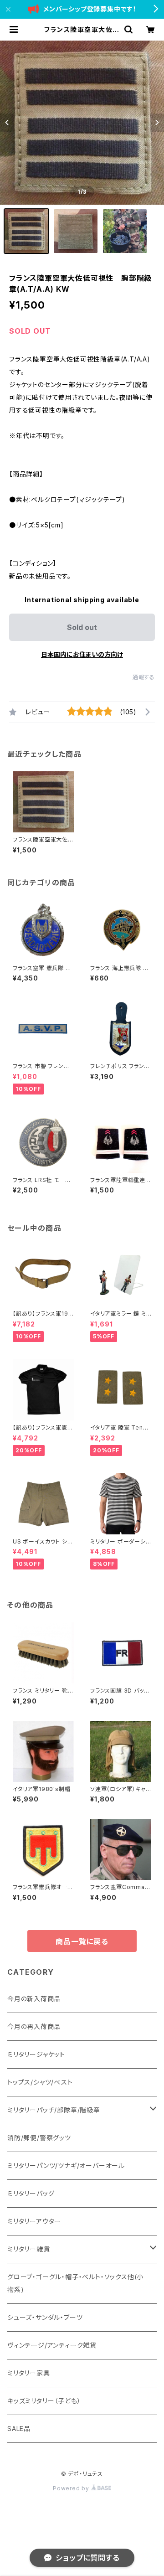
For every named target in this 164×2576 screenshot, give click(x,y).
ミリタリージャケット (36, 2054)
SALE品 (19, 2429)
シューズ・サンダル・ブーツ (45, 2317)
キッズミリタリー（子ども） (44, 2401)
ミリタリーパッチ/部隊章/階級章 (54, 2110)
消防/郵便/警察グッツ (39, 2138)
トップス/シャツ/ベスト (40, 2082)
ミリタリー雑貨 (29, 2249)
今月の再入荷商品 (34, 2026)
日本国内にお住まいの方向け (82, 654)
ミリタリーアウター (34, 2221)
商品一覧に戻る (82, 1941)
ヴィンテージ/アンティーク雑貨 (52, 2345)
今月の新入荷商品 (34, 1999)
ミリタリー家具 (29, 2373)
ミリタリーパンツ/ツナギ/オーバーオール (66, 2166)
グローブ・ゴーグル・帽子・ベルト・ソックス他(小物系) (75, 2283)
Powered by (72, 2488)
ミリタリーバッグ (31, 2193)
